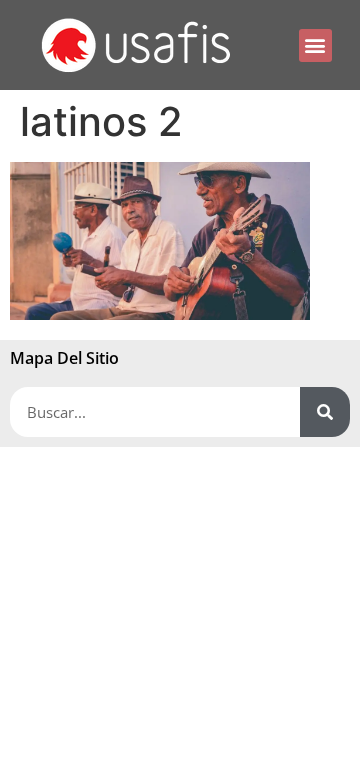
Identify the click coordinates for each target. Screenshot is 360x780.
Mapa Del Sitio (64, 358)
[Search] (325, 412)
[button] (315, 45)
